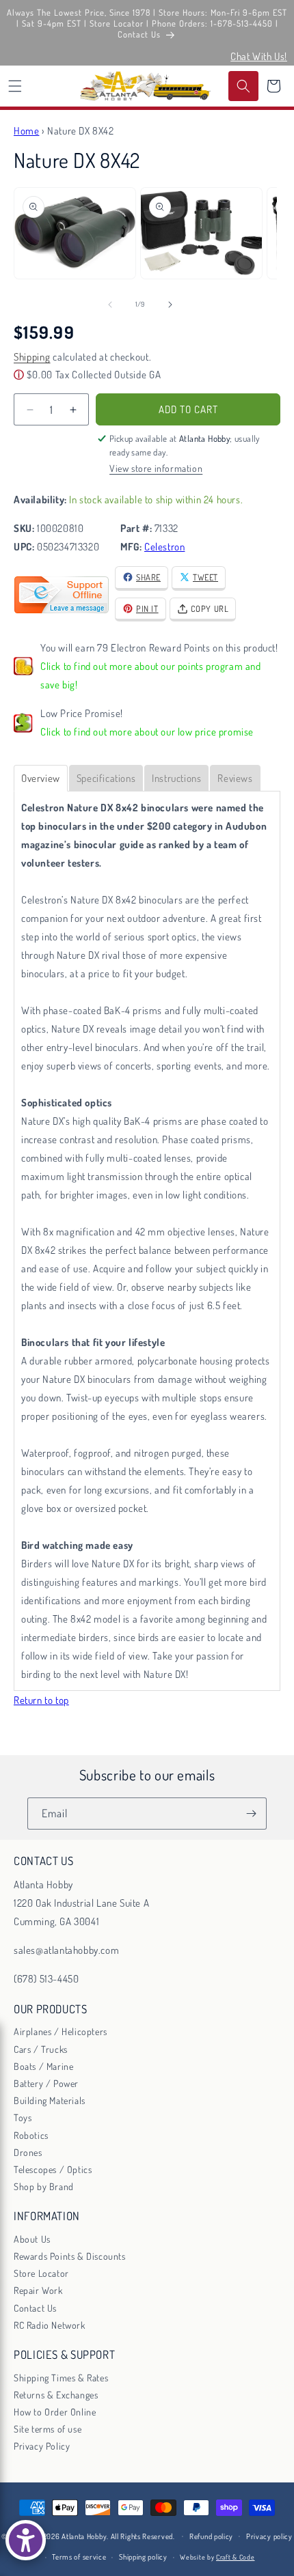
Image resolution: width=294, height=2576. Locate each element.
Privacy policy (269, 2536)
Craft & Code (235, 2557)
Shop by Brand (44, 2186)
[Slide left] (110, 305)
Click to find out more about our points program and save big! (151, 675)
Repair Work (38, 2290)
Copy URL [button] (210, 608)
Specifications (106, 778)
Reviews (235, 778)
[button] (15, 86)
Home (26, 131)
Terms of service (79, 2557)
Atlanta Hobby (84, 2536)
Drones (28, 2152)
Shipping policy (143, 2557)
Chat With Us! (259, 56)
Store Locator (41, 2273)
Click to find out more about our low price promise (147, 732)
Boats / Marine (43, 2066)
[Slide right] (170, 305)
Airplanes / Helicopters (61, 2031)
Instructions (176, 778)
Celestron (164, 547)
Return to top (41, 1700)
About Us (32, 2239)
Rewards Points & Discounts (70, 2256)
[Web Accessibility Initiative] (26, 2540)
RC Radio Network (50, 2325)
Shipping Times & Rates (61, 2378)
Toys (23, 2117)
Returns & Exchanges (56, 2395)
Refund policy (211, 2536)
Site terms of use (48, 2429)
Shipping (32, 357)
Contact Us (35, 2308)
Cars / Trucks (41, 2049)
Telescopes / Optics (53, 2169)
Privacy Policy (42, 2446)
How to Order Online (55, 2412)
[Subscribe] (251, 1814)
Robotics (31, 2135)
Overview (41, 778)
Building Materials (50, 2100)
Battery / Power (46, 2083)
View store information (156, 468)
